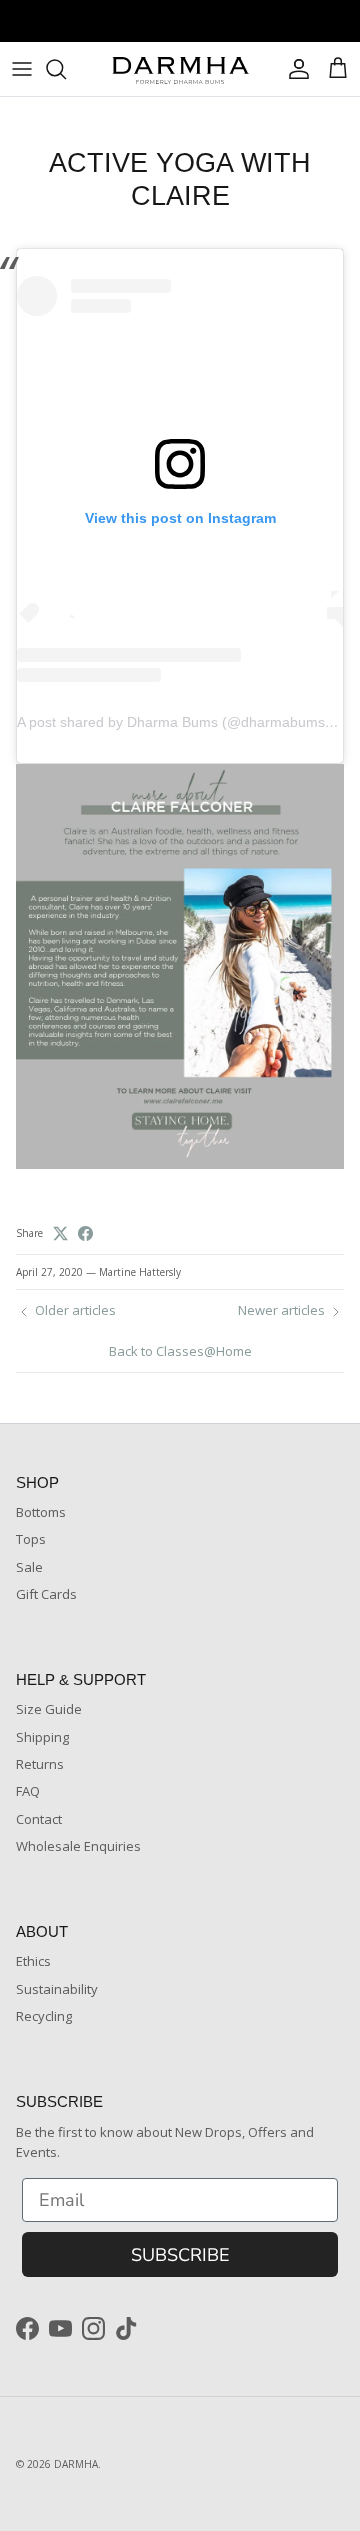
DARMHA (76, 2464)
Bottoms (41, 1512)
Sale (29, 1567)
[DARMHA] (180, 69)
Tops (31, 1539)
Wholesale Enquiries (78, 1846)
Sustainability (57, 1989)
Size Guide (49, 1709)
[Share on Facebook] (85, 1233)
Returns (40, 1764)
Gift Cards (46, 1594)
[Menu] (22, 69)
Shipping (42, 1737)
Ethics (33, 1961)
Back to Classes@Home (180, 1351)
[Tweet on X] (60, 1233)
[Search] (66, 69)
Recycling (44, 2016)
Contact (39, 1819)
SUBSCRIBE (180, 2255)
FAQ (28, 1791)
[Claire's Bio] (180, 1164)
